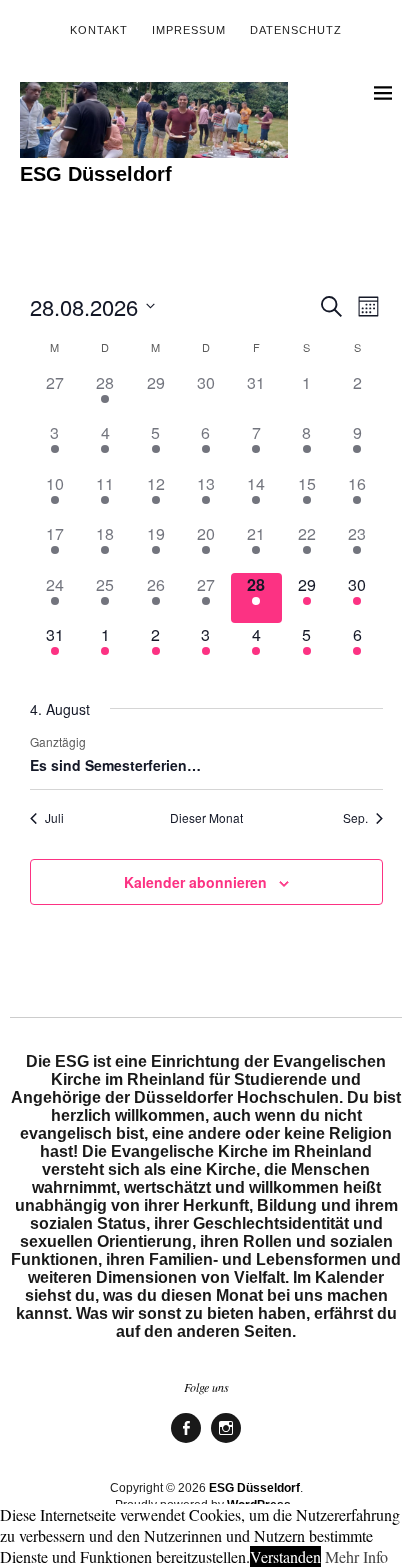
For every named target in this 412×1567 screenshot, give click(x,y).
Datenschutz (296, 30)
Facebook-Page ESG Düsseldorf (186, 1441)
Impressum (189, 30)
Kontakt (99, 30)
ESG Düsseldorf (96, 174)
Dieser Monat (206, 818)
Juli (54, 818)
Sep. (355, 818)
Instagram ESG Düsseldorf (226, 1441)
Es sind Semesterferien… (115, 765)
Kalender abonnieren (195, 882)
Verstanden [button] (285, 1556)
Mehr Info (356, 1556)
